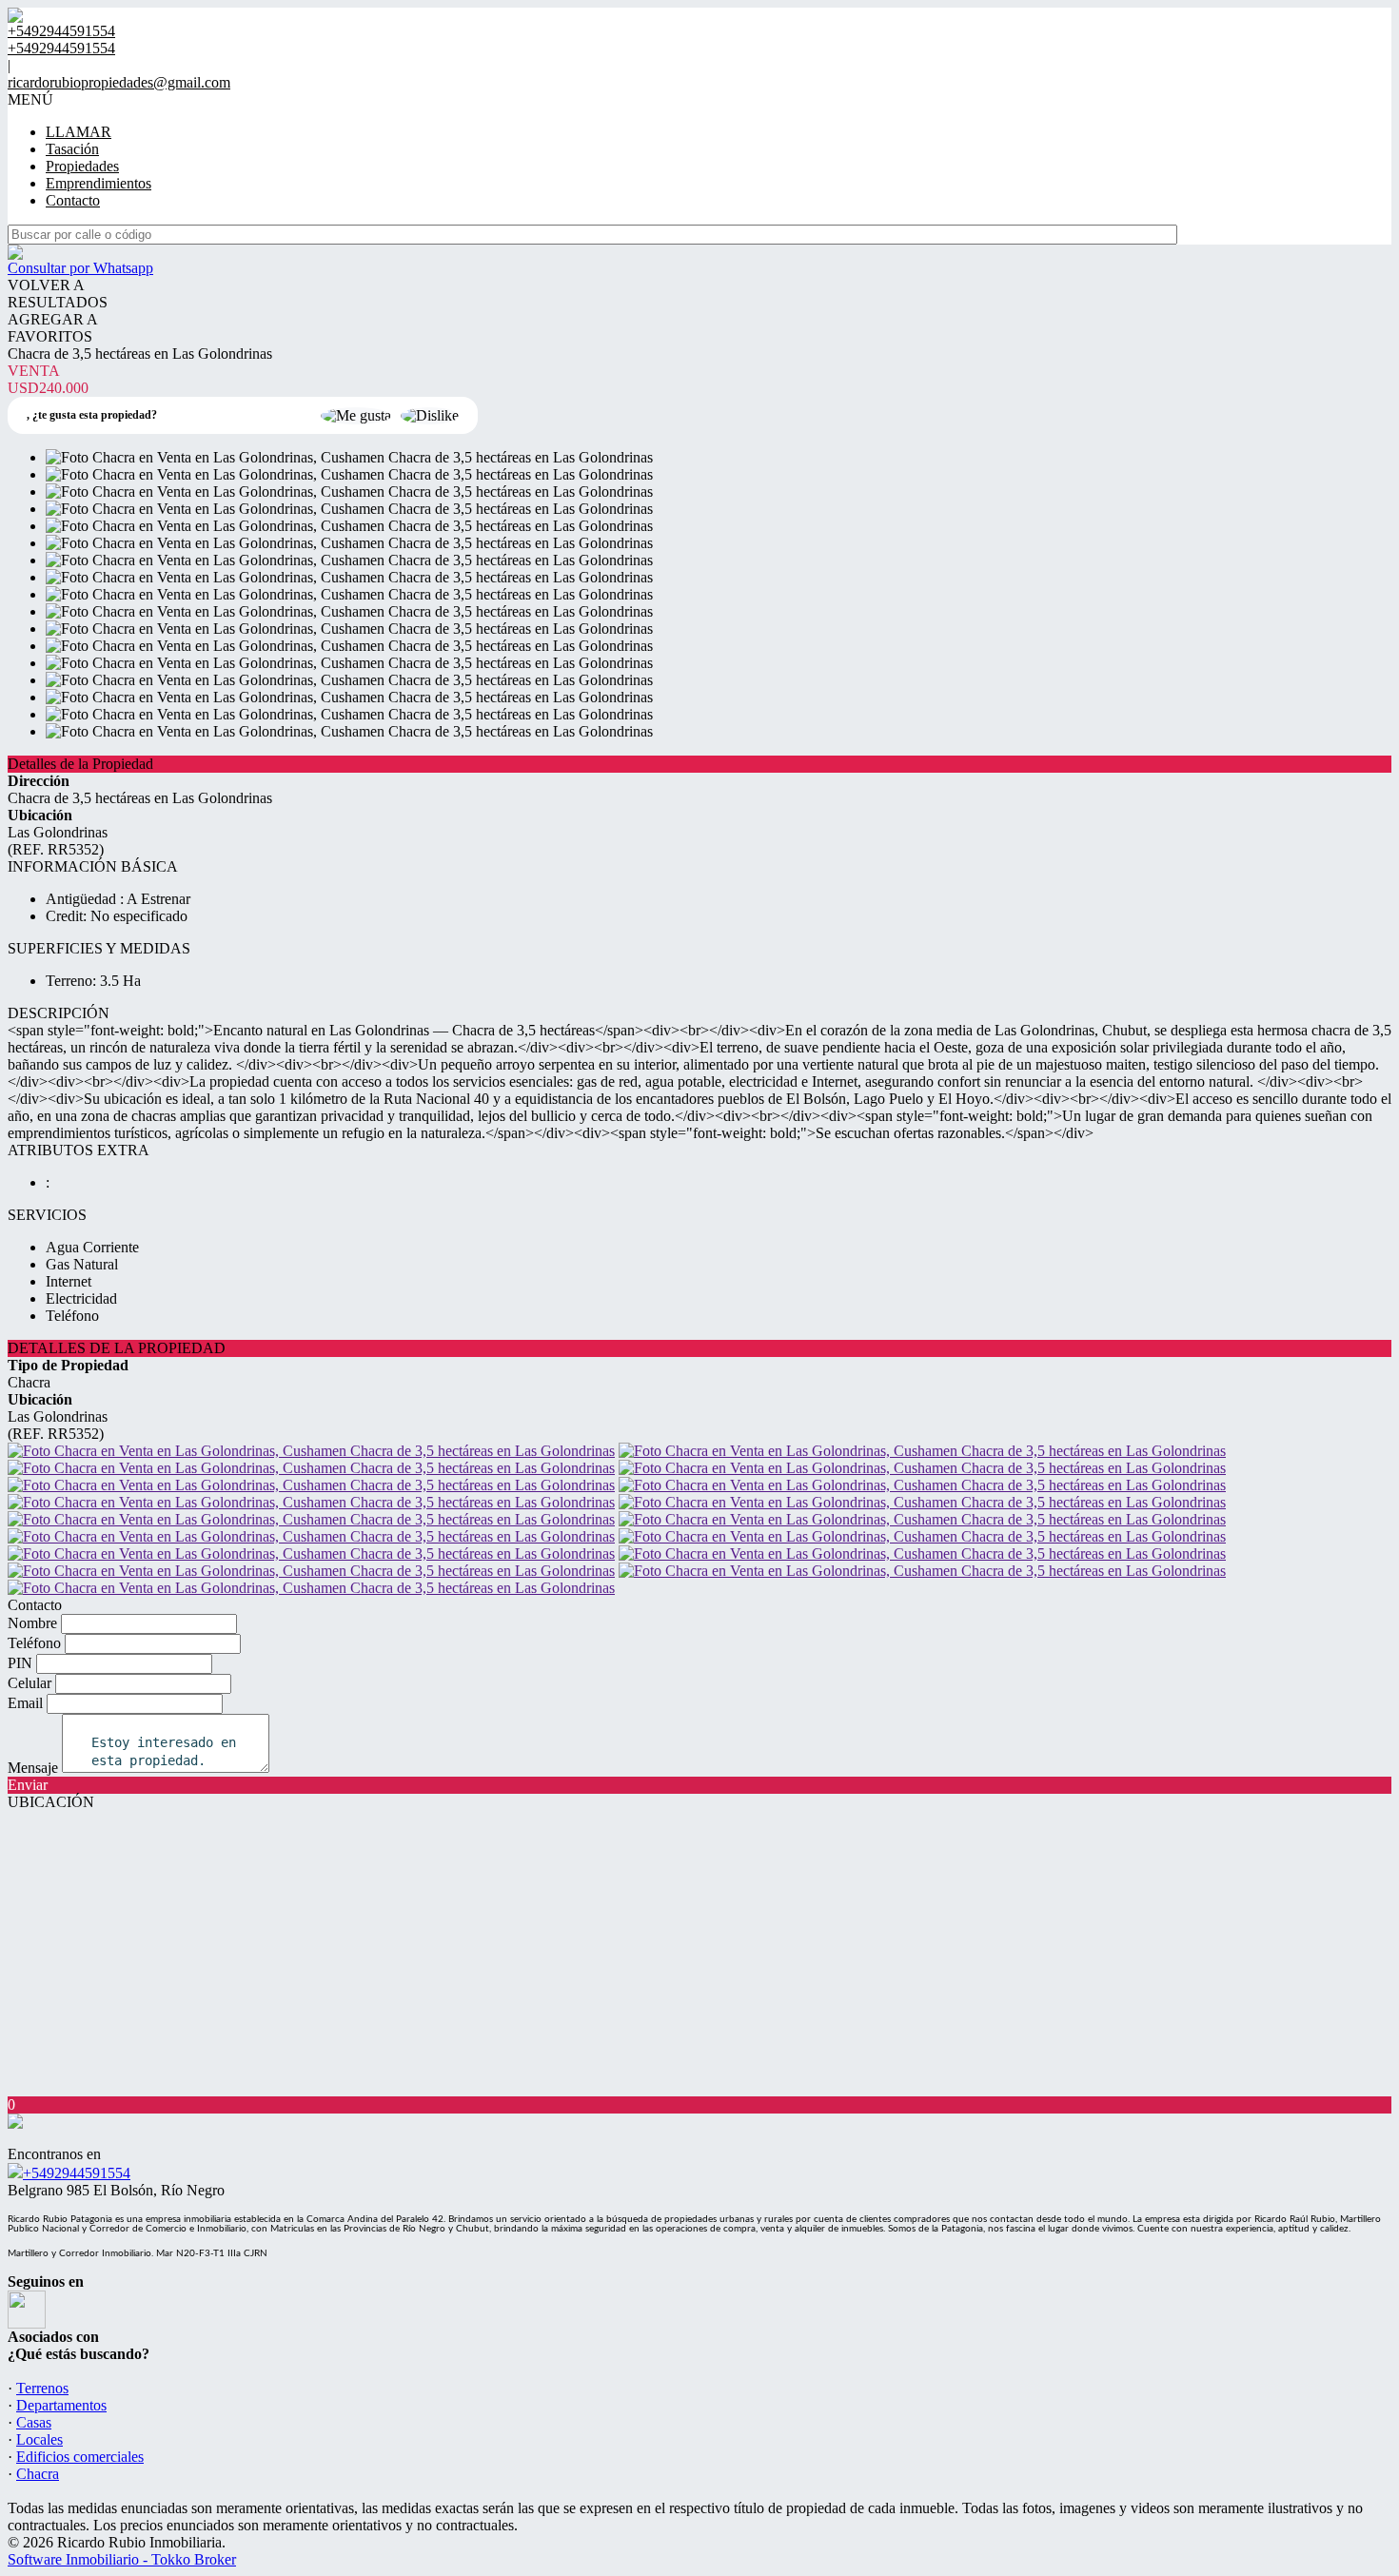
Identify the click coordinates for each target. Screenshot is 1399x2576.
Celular (30, 1683)
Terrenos (42, 2388)
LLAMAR (79, 132)
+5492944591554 (77, 2173)
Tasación (72, 149)
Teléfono (34, 1643)
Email (25, 1703)
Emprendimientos (99, 183)
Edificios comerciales (80, 2457)
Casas (34, 2422)
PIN (20, 1663)
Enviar (28, 1785)
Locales (39, 2439)
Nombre (32, 1623)
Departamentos (61, 2405)
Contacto (73, 200)
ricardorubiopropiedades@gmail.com (119, 82)
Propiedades (82, 166)
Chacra (38, 2474)
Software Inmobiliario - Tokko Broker (122, 2559)
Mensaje (33, 1768)
